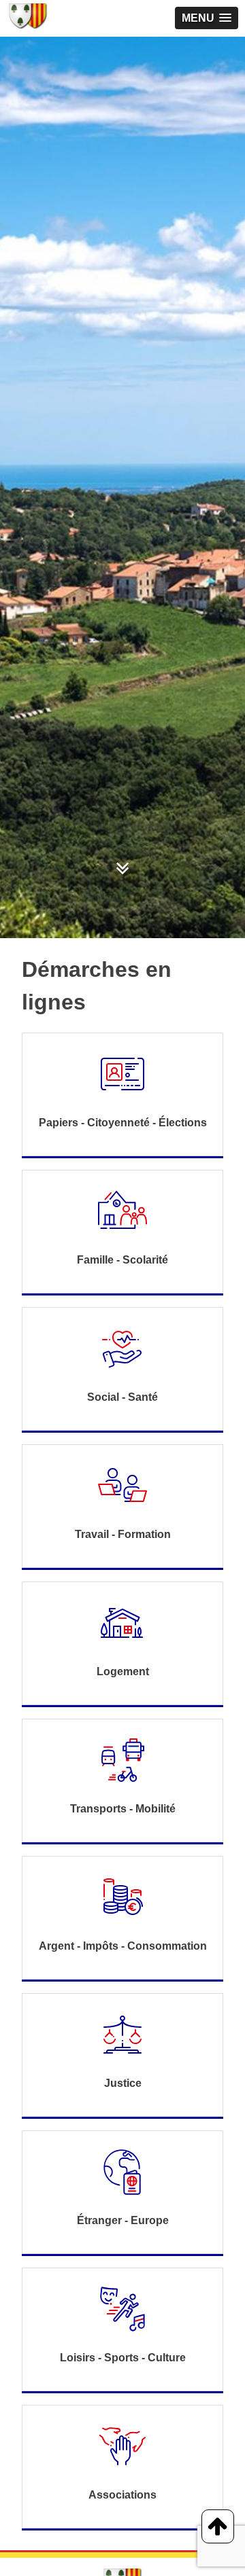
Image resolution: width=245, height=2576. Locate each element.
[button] (207, 18)
